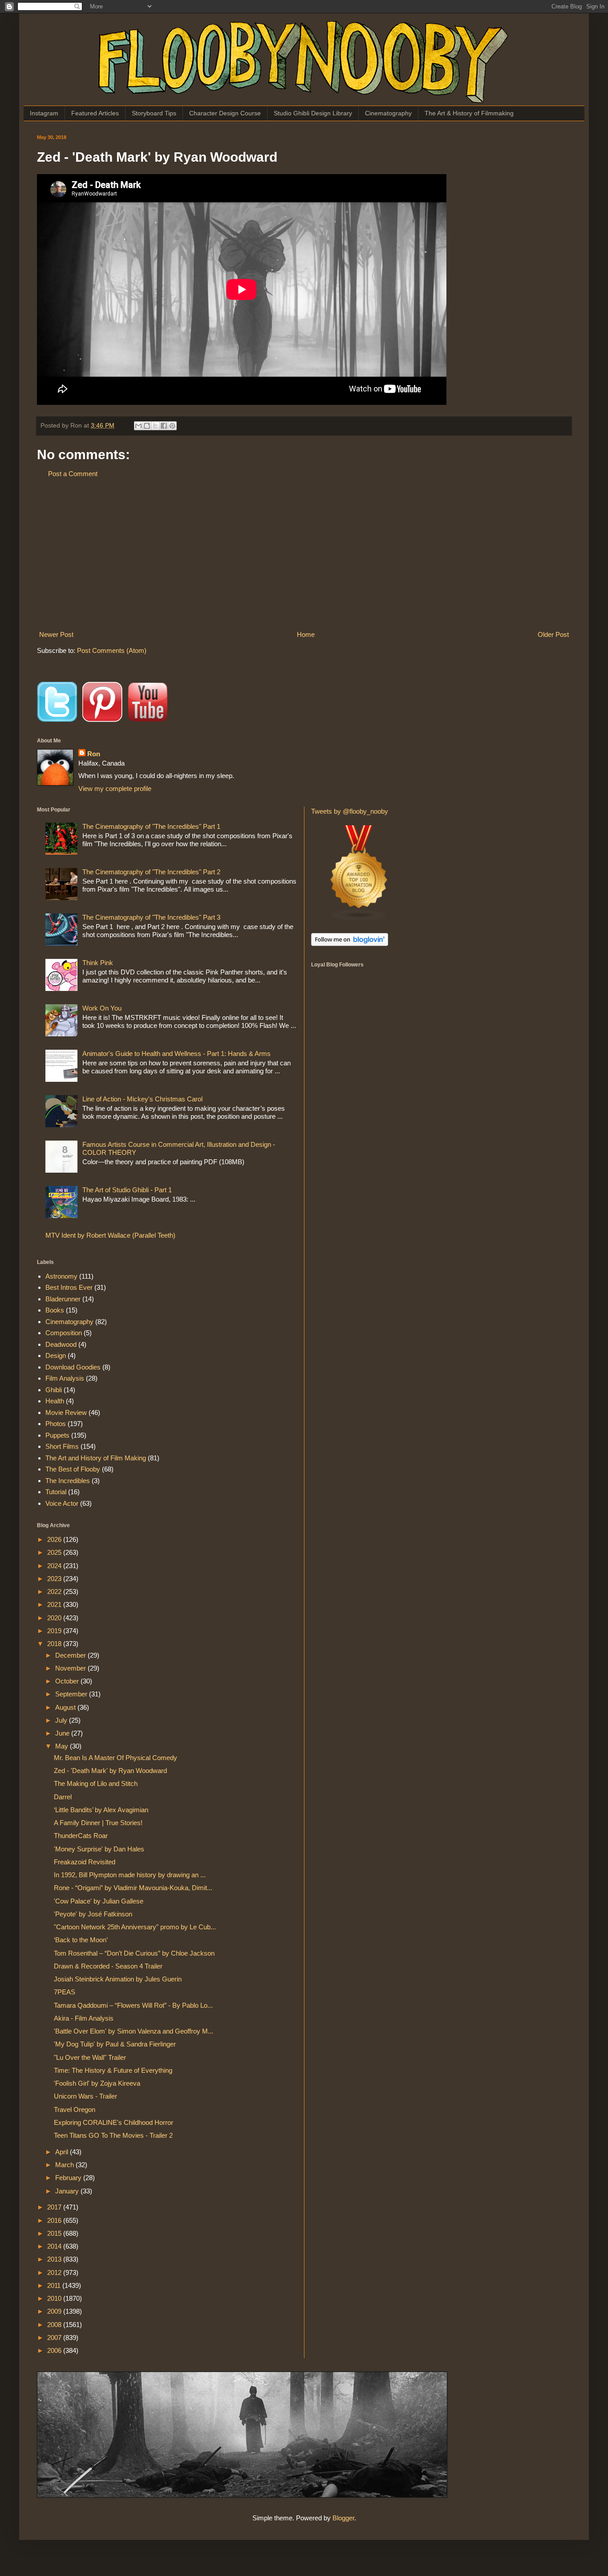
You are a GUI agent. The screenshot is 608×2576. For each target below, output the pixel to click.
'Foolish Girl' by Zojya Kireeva (97, 2083)
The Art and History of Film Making (96, 1458)
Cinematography (388, 113)
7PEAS (65, 1992)
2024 (55, 1566)
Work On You (102, 1008)
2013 (55, 2259)
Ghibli (54, 1390)
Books (55, 1310)
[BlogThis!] (147, 426)
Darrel (63, 1797)
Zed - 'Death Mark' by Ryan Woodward (110, 1771)
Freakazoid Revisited (85, 1862)
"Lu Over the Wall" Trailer (90, 2057)
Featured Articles (95, 113)
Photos (56, 1424)
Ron (94, 754)
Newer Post (56, 634)
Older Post (553, 634)
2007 (55, 2338)
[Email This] (138, 426)
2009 (55, 2311)
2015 (55, 2233)
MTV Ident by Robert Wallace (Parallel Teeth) (110, 1235)
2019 (55, 1631)
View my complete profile (115, 789)
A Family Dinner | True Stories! (98, 1823)
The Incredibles (68, 1481)
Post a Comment (73, 474)
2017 (55, 2207)
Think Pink (98, 963)
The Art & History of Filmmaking (469, 113)
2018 (55, 1644)
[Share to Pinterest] (172, 426)
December (71, 1655)
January (68, 2191)
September (72, 1694)
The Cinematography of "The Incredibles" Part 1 (151, 826)
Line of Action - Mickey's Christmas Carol (142, 1099)
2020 (55, 1618)
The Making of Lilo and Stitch (96, 1783)
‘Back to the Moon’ (81, 1940)
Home (306, 634)
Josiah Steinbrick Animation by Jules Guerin (118, 1979)
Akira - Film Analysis (84, 2018)
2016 (55, 2220)
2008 (55, 2325)
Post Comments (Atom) (112, 650)
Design (56, 1355)
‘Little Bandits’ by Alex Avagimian (101, 1810)
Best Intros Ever (69, 1287)
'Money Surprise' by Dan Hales (99, 1849)
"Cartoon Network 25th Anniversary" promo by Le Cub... (135, 1927)
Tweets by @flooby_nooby (350, 811)
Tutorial (56, 1492)
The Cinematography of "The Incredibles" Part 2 (151, 872)
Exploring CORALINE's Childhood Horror (113, 2122)
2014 (55, 2246)
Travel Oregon (75, 2109)
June (63, 1733)
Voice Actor (62, 1503)
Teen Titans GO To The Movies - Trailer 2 (113, 2135)
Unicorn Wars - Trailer (85, 2096)
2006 (55, 2350)
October (68, 1681)
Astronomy (61, 1276)
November (71, 1668)
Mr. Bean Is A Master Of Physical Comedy (116, 1758)
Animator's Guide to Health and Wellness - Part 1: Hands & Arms (176, 1054)
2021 (55, 1604)
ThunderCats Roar (81, 1836)
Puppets (57, 1435)
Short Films (62, 1446)
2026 (55, 1539)
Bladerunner (63, 1299)
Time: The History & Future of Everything (113, 2070)
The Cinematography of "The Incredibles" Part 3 (151, 917)
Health (55, 1401)
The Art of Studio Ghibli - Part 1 (127, 1190)
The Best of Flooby (73, 1469)
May (63, 1746)
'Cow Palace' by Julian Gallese (99, 1901)
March (65, 2165)
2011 (55, 2285)
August (66, 1707)
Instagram (44, 113)
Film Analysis (65, 1378)
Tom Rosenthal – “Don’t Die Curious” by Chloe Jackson (134, 1953)
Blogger (343, 2518)
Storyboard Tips (154, 113)
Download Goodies (73, 1367)
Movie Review (66, 1412)
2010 (55, 2298)
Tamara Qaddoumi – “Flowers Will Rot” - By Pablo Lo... (133, 2005)
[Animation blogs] (359, 919)
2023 (55, 1579)
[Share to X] (155, 426)
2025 (55, 1552)
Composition (64, 1333)
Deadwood (61, 1344)
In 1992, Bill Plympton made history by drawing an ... (130, 1875)
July (62, 1720)
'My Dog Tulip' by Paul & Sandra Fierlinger (115, 2044)
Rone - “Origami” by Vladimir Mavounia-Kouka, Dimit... (133, 1888)
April (63, 2152)
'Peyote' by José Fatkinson (93, 1914)
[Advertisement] (304, 554)
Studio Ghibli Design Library (313, 113)
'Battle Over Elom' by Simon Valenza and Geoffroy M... (134, 2031)
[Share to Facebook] (164, 426)
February (69, 2178)
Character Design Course (225, 113)
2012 (55, 2272)
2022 (55, 1592)
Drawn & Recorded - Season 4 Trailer (108, 1966)
